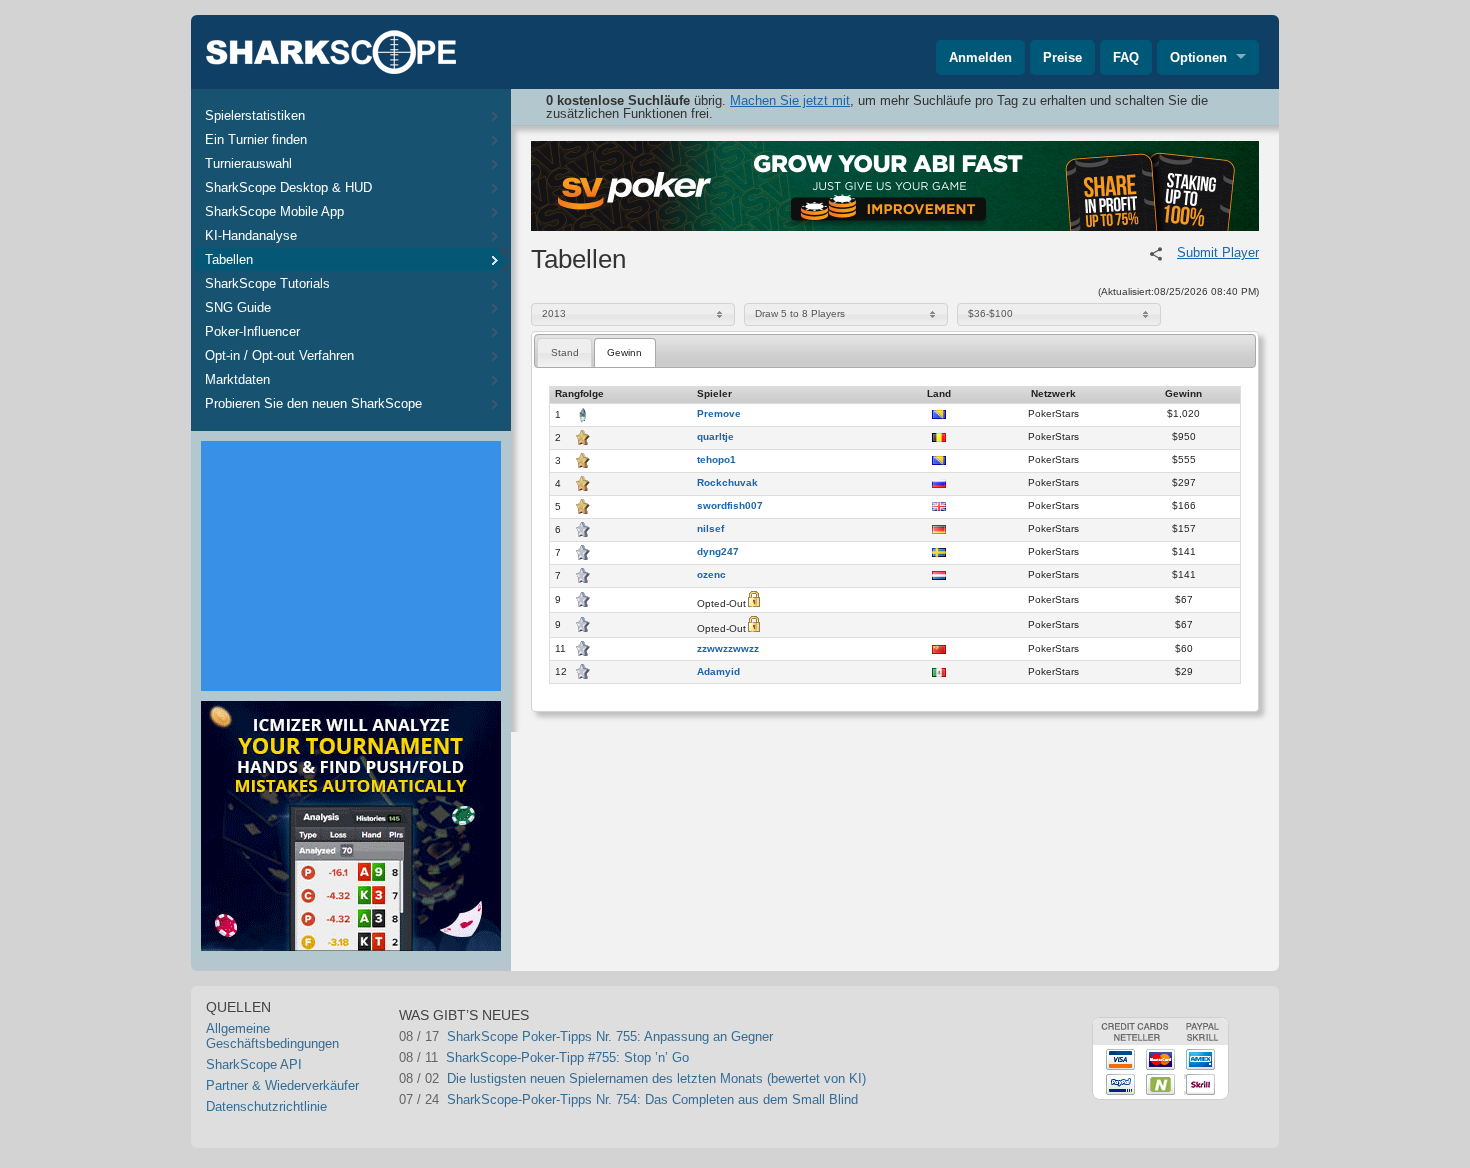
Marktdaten (237, 379)
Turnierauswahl (248, 163)
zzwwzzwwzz (728, 649)
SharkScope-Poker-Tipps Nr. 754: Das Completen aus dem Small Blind (652, 1099)
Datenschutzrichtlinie (266, 1106)
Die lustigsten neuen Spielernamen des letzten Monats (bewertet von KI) (656, 1078)
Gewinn (624, 352)
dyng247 (718, 552)
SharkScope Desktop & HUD (288, 187)
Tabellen (229, 259)
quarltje (715, 437)
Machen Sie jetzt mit (790, 100)
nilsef (710, 529)
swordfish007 (730, 506)
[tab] (564, 352)
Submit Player (1218, 252)
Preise (1062, 57)
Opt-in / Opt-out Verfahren (279, 355)
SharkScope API (254, 1064)
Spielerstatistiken (255, 115)
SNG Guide (238, 307)
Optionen (1198, 57)
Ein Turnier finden (256, 139)
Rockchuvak (727, 483)
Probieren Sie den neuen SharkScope (313, 403)
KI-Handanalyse (251, 235)
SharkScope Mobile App (274, 211)
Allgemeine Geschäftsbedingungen (272, 1036)
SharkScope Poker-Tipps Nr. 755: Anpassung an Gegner (610, 1036)
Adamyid (718, 672)
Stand (565, 352)
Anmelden (980, 57)
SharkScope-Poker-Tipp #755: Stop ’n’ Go (567, 1057)
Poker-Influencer (252, 331)
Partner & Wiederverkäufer (282, 1085)
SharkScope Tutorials (267, 283)
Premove (719, 414)
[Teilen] (1156, 254)
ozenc (711, 575)
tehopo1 (716, 460)
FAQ (1126, 57)
